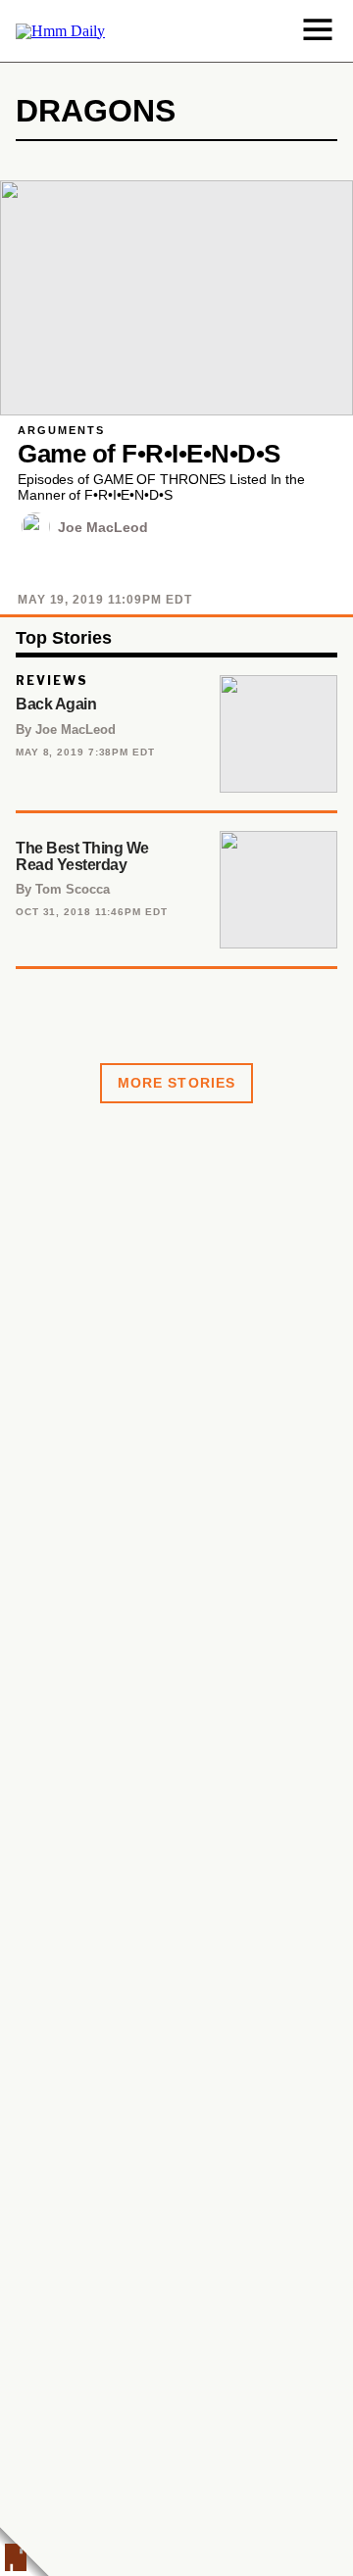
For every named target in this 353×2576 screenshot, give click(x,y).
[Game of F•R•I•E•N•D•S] (176, 298)
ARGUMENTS (61, 430)
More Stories (176, 1083)
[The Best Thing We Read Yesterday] (278, 890)
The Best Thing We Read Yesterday (82, 856)
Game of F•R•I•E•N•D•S (149, 454)
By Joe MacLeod (66, 729)
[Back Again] (278, 734)
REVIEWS (52, 680)
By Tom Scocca (63, 889)
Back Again (56, 704)
